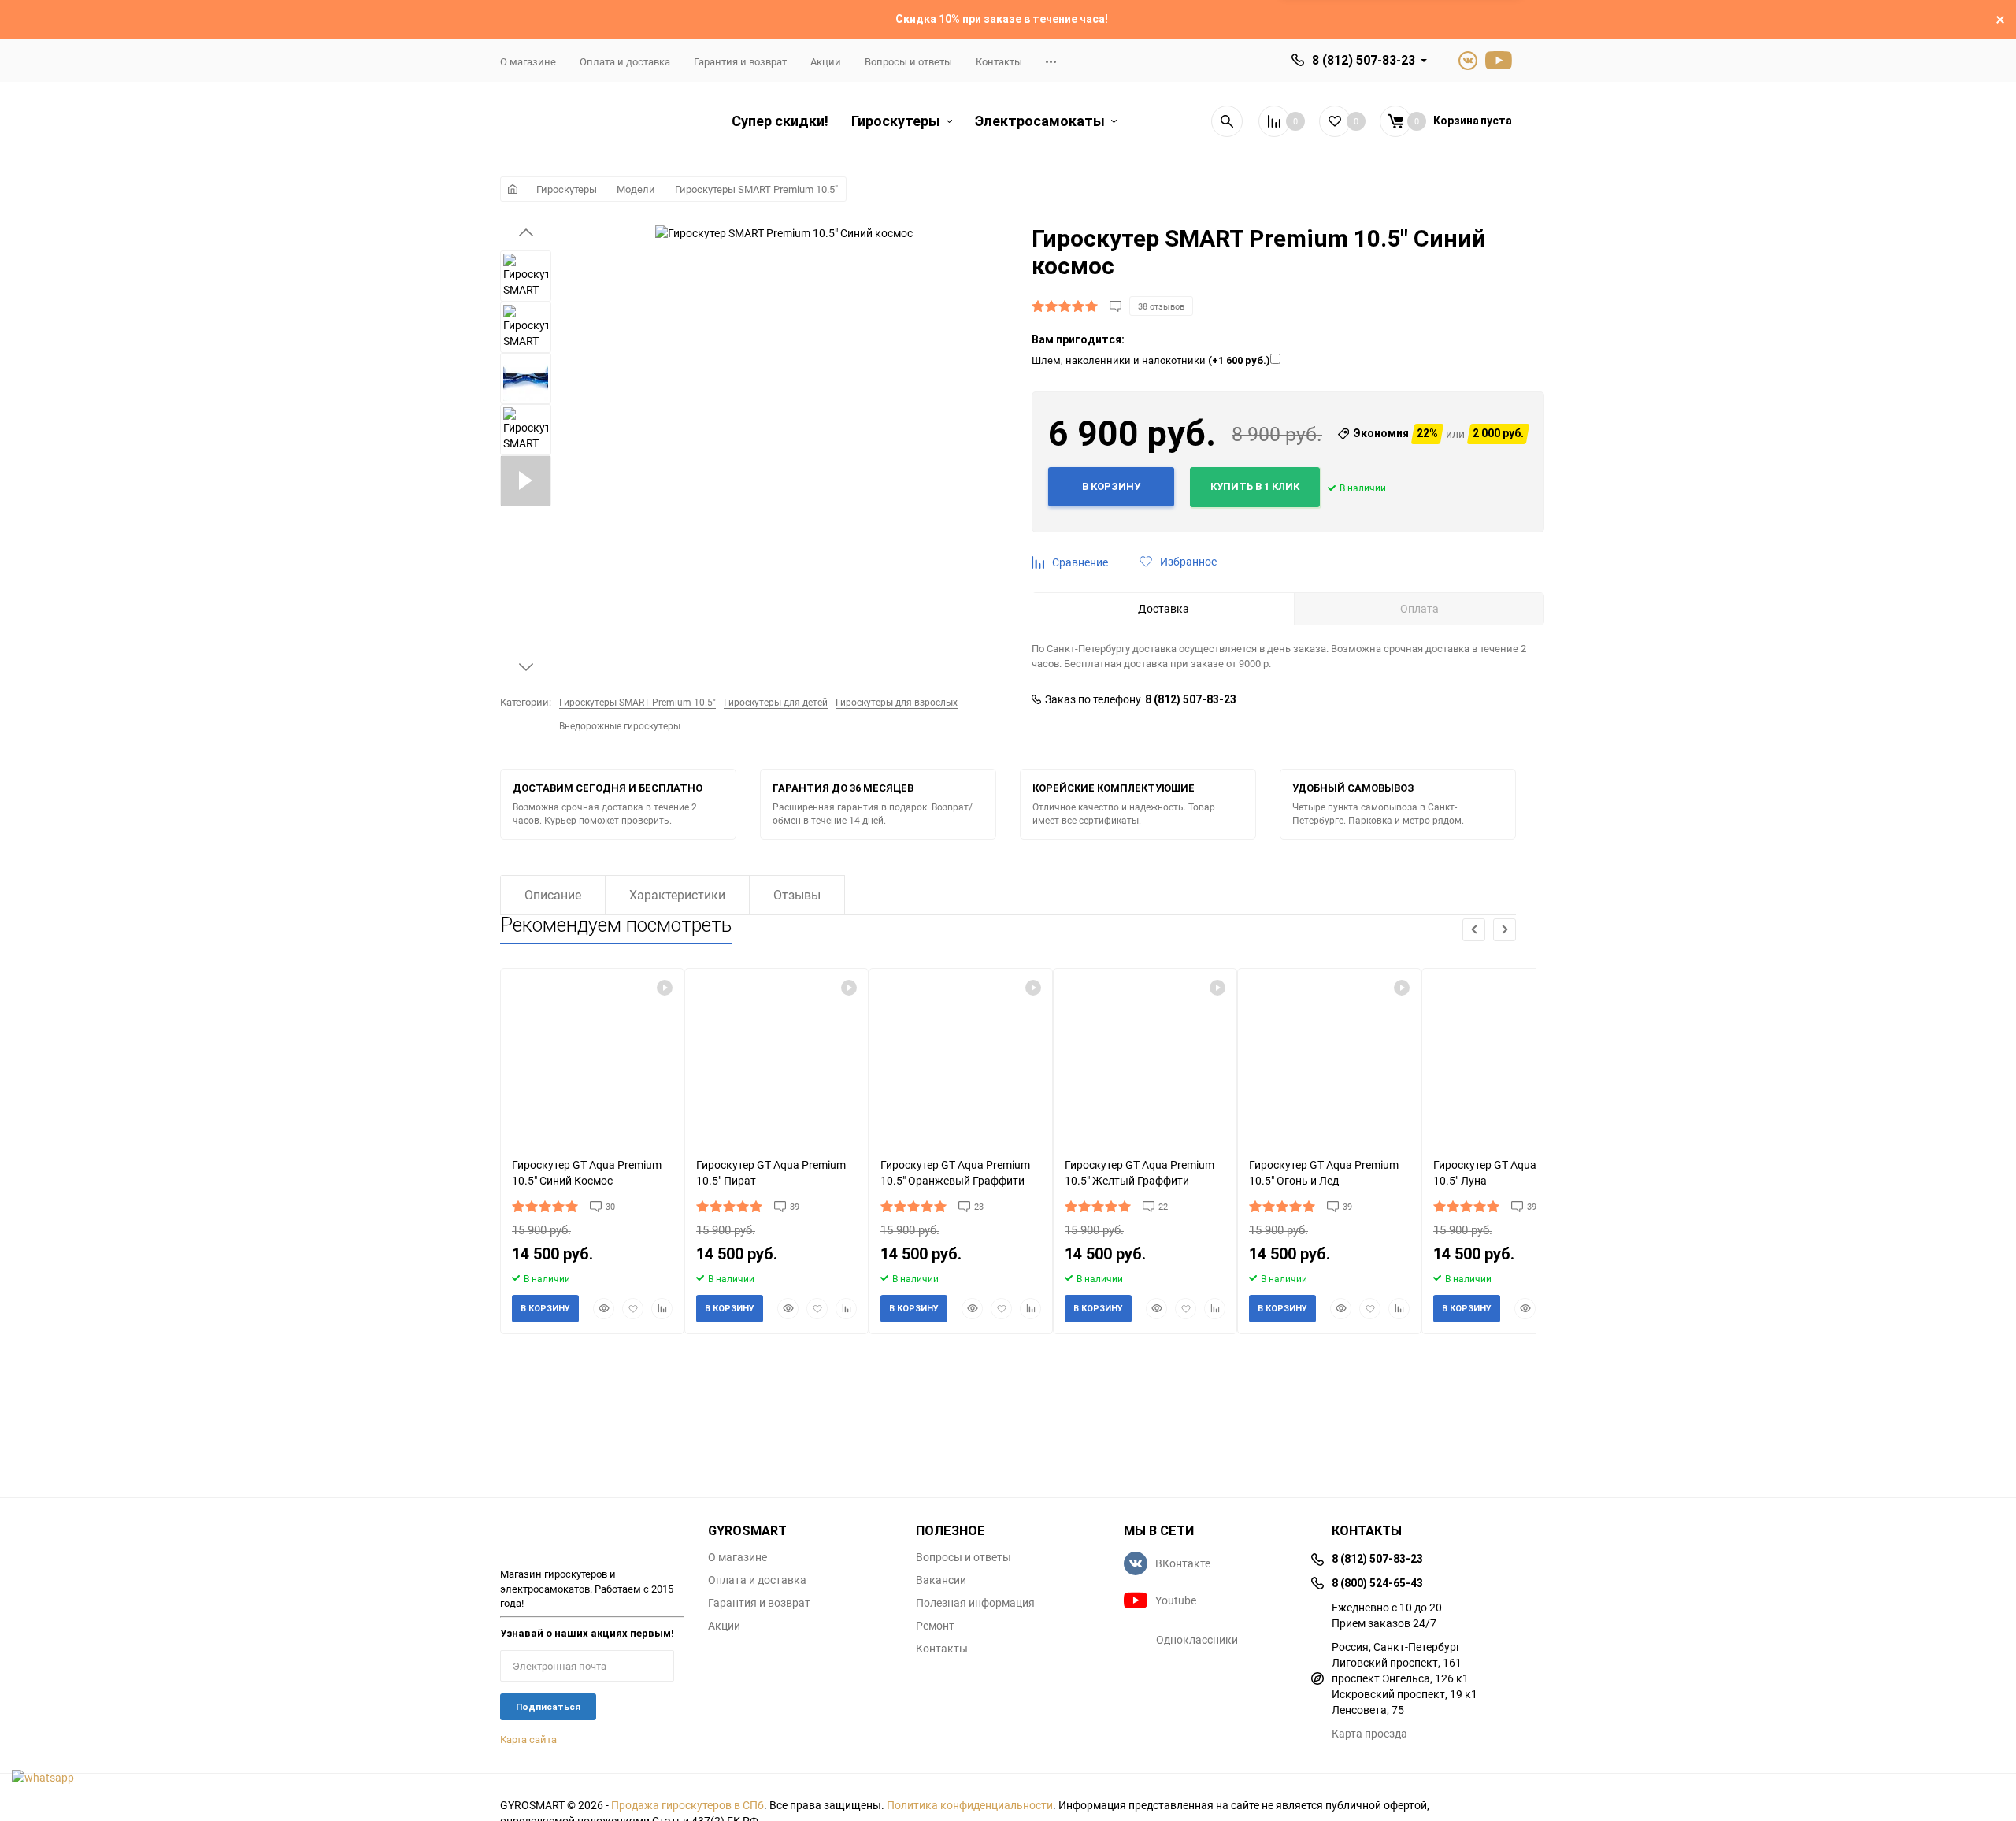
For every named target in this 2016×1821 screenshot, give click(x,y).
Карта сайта (528, 1739)
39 (795, 1206)
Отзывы (797, 895)
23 (979, 1206)
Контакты (999, 61)
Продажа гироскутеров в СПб (687, 1805)
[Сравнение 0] (1274, 121)
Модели (636, 189)
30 (610, 1206)
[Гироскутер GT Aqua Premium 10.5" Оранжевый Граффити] (961, 1057)
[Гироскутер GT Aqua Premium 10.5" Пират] (776, 1057)
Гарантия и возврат (740, 61)
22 (1163, 1206)
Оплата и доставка (625, 61)
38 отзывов (1161, 306)
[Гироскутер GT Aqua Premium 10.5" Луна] (1514, 1057)
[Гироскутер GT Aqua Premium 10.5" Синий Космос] (592, 1057)
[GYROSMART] (592, 1537)
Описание (553, 895)
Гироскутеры (567, 189)
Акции (826, 61)
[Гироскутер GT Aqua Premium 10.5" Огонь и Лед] (1329, 1057)
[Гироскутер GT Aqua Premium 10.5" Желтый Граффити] (1145, 1057)
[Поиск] (1227, 121)
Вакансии (941, 1580)
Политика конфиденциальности (970, 1805)
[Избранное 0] (1335, 121)
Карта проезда (1369, 1733)
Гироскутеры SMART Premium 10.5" (756, 189)
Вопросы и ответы (908, 61)
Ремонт (935, 1626)
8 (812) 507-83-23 (1364, 60)
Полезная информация (975, 1603)
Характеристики (677, 895)
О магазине (528, 61)
